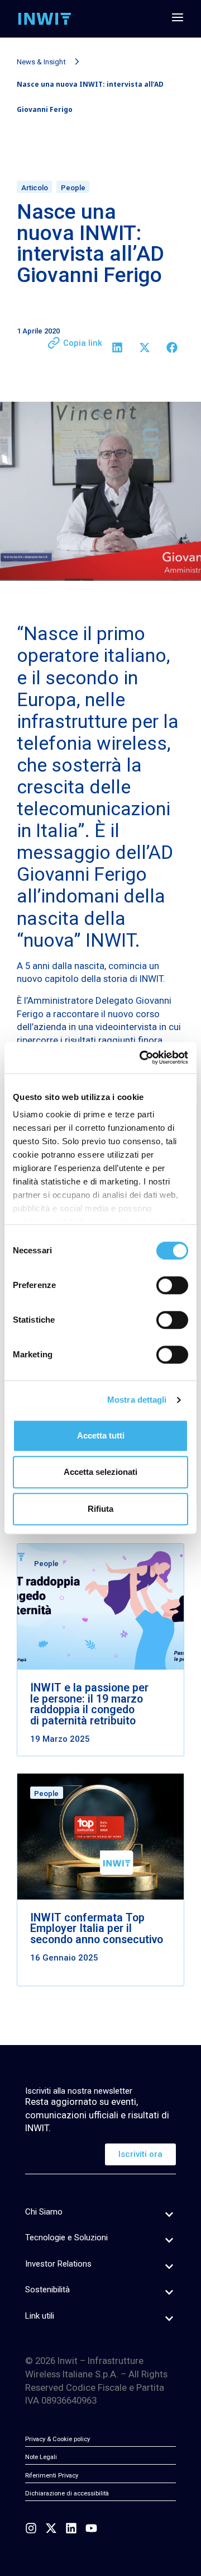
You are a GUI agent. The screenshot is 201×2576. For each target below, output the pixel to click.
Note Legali (41, 2457)
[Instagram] (31, 2528)
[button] (117, 347)
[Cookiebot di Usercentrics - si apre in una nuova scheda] (142, 1057)
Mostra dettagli (137, 1400)
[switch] (172, 1285)
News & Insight (41, 62)
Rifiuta (100, 1509)
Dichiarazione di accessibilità (67, 2493)
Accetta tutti (101, 1435)
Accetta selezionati (100, 1472)
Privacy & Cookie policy (58, 2439)
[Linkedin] (71, 2528)
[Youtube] (91, 2528)
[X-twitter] (51, 2528)
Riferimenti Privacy (52, 2476)
